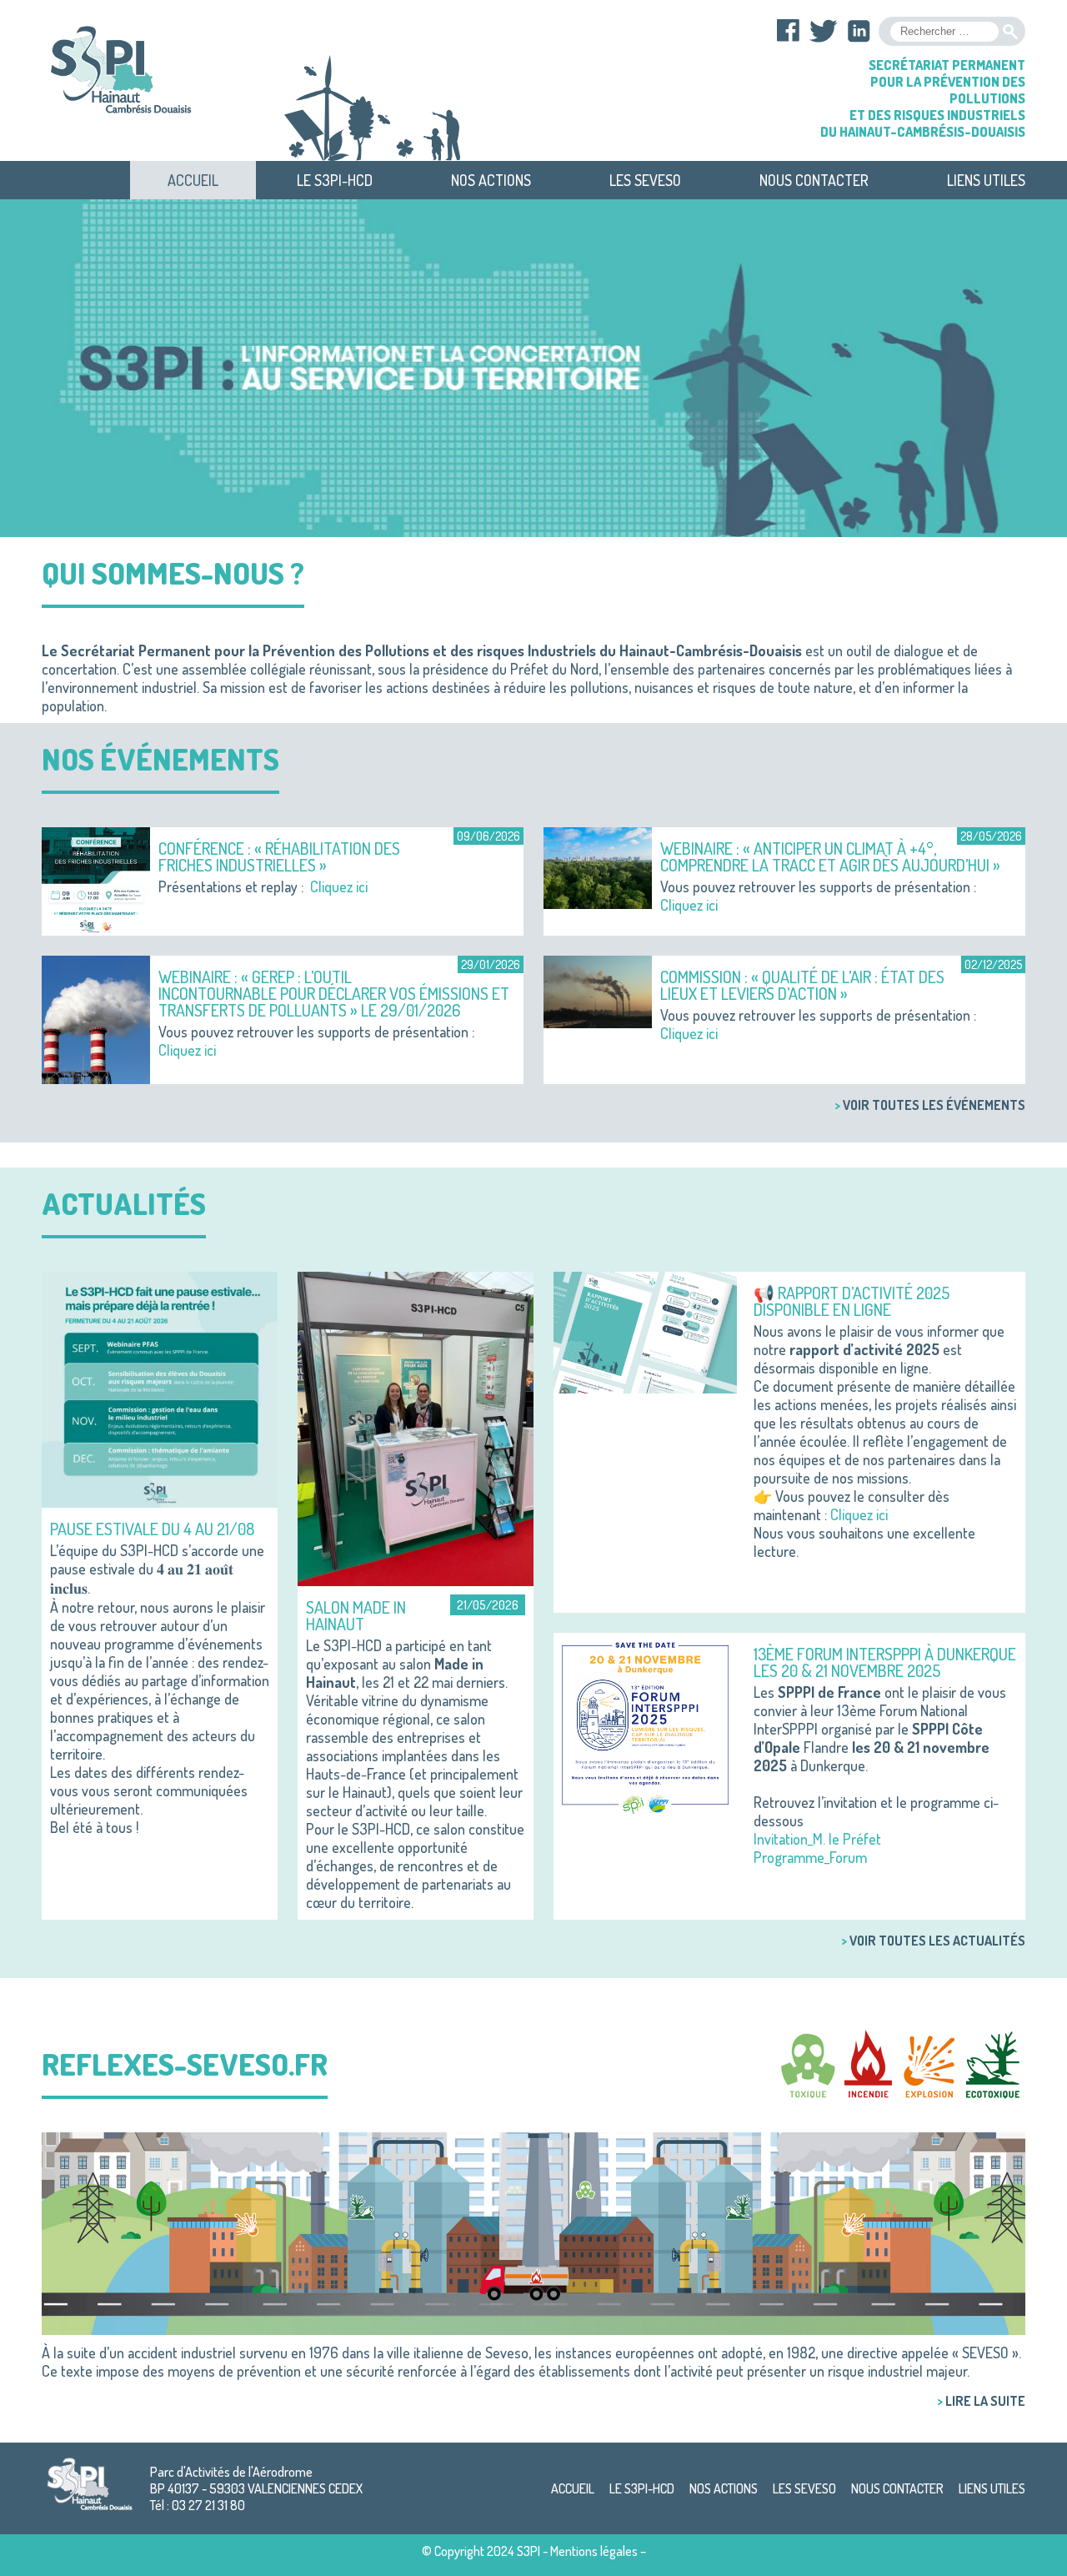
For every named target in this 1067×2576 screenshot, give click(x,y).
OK (1010, 32)
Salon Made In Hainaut (356, 1615)
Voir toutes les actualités (937, 1941)
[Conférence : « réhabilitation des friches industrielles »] (96, 879)
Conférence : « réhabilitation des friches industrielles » (279, 856)
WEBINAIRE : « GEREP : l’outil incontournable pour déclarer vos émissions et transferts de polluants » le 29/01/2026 (334, 993)
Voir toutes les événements (934, 1105)
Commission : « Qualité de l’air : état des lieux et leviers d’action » (802, 985)
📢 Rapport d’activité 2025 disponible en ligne (852, 1301)
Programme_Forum (810, 1857)
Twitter (824, 31)
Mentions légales (594, 2551)
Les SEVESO (645, 180)
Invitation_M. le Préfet (817, 1839)
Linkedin (859, 31)
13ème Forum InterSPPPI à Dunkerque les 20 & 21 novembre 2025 (885, 1662)
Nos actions (491, 180)
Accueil (193, 180)
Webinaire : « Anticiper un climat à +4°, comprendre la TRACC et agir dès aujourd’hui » (830, 856)
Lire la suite (985, 2401)
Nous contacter (814, 180)
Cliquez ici (339, 886)
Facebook (789, 31)
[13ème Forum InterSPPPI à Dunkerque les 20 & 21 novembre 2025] (645, 1723)
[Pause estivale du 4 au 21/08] (160, 1388)
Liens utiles (986, 180)
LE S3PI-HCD (335, 180)
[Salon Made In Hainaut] (416, 1427)
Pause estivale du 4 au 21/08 (152, 1529)
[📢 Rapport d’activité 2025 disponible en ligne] (645, 1330)
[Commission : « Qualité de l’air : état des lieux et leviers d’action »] (598, 990)
